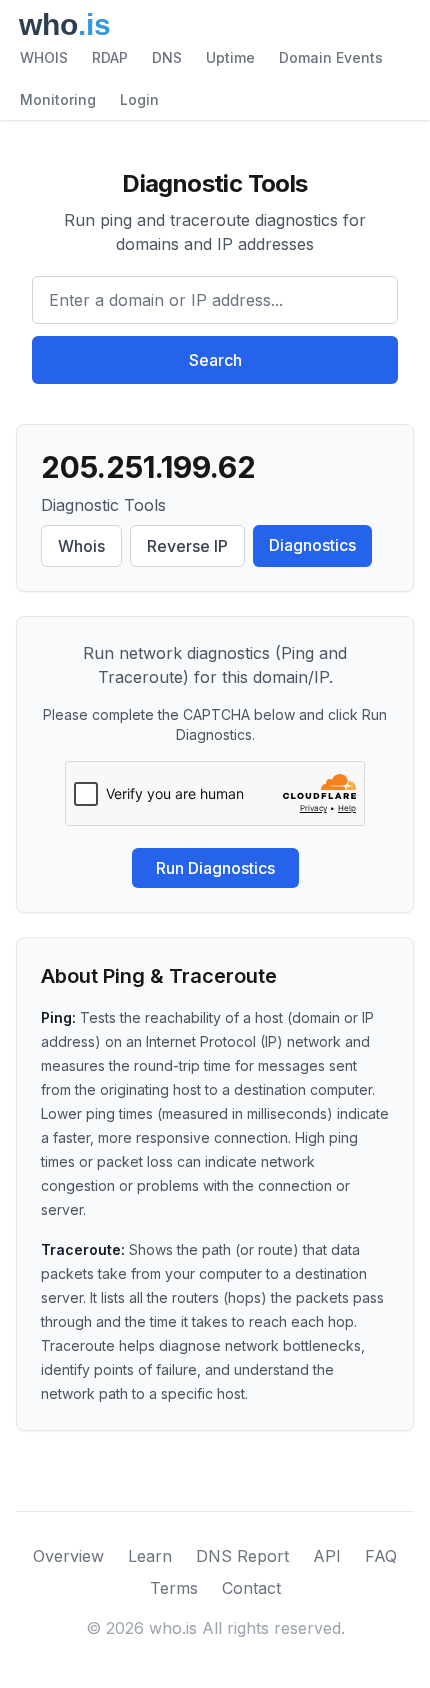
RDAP (110, 57)
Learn (150, 1556)
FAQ (381, 1556)
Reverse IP (187, 546)
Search (215, 360)
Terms (174, 1588)
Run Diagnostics (215, 868)
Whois (81, 546)
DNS (167, 57)
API (327, 1556)
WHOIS (44, 57)
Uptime (230, 57)
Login (139, 99)
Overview (68, 1556)
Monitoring (58, 99)
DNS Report (242, 1556)
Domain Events (331, 57)
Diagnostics (312, 545)
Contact (251, 1588)
